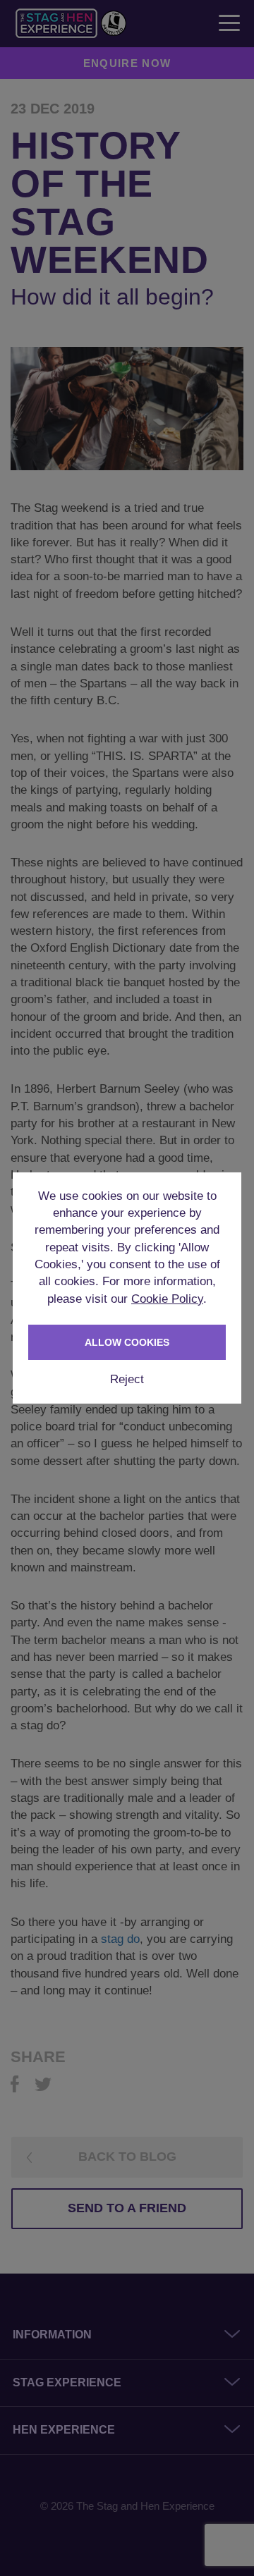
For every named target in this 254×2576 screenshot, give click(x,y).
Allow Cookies (127, 1342)
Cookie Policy (167, 1299)
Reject (127, 1379)
